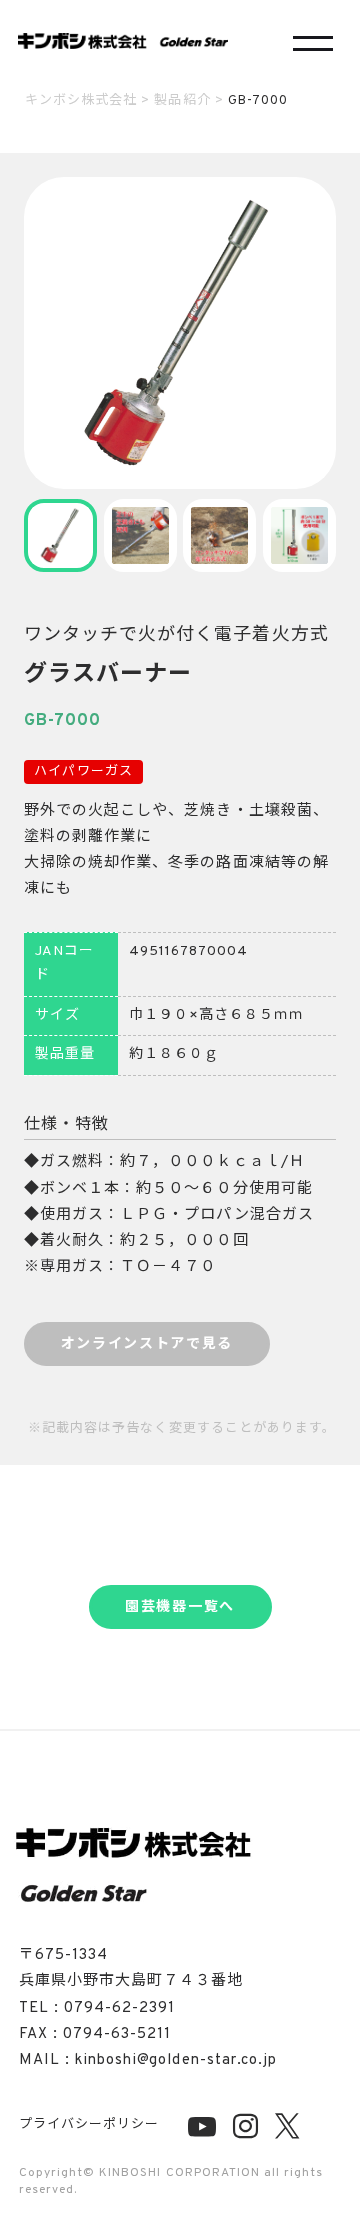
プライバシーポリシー (89, 2125)
